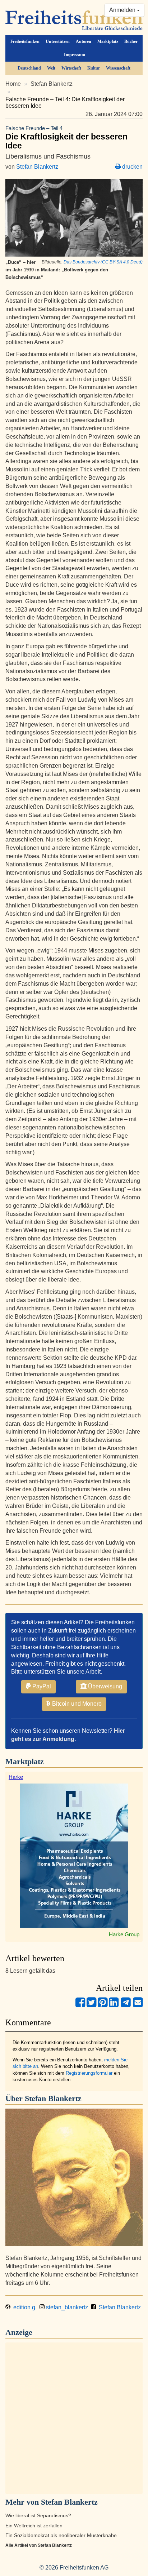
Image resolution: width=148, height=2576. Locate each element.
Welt (51, 68)
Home (13, 84)
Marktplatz (108, 41)
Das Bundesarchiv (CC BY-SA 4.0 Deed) (103, 262)
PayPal (41, 1686)
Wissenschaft (118, 68)
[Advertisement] (74, 2418)
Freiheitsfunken (25, 41)
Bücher (131, 41)
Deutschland (29, 68)
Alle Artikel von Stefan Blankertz (39, 2545)
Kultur (94, 68)
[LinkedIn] (114, 2005)
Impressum (75, 55)
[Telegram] (126, 2005)
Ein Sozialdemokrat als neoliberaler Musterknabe (61, 2535)
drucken (132, 167)
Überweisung (104, 1686)
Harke (16, 1777)
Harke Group (124, 1934)
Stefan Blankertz (52, 84)
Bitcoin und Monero (76, 1704)
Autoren (84, 41)
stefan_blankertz (66, 2307)
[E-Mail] (138, 2005)
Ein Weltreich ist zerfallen (34, 2526)
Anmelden (123, 10)
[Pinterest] (103, 2005)
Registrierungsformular (89, 2073)
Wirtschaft (71, 68)
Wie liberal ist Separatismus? (38, 2516)
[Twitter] (91, 2005)
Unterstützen (58, 41)
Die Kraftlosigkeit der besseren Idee (66, 138)
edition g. (24, 2307)
